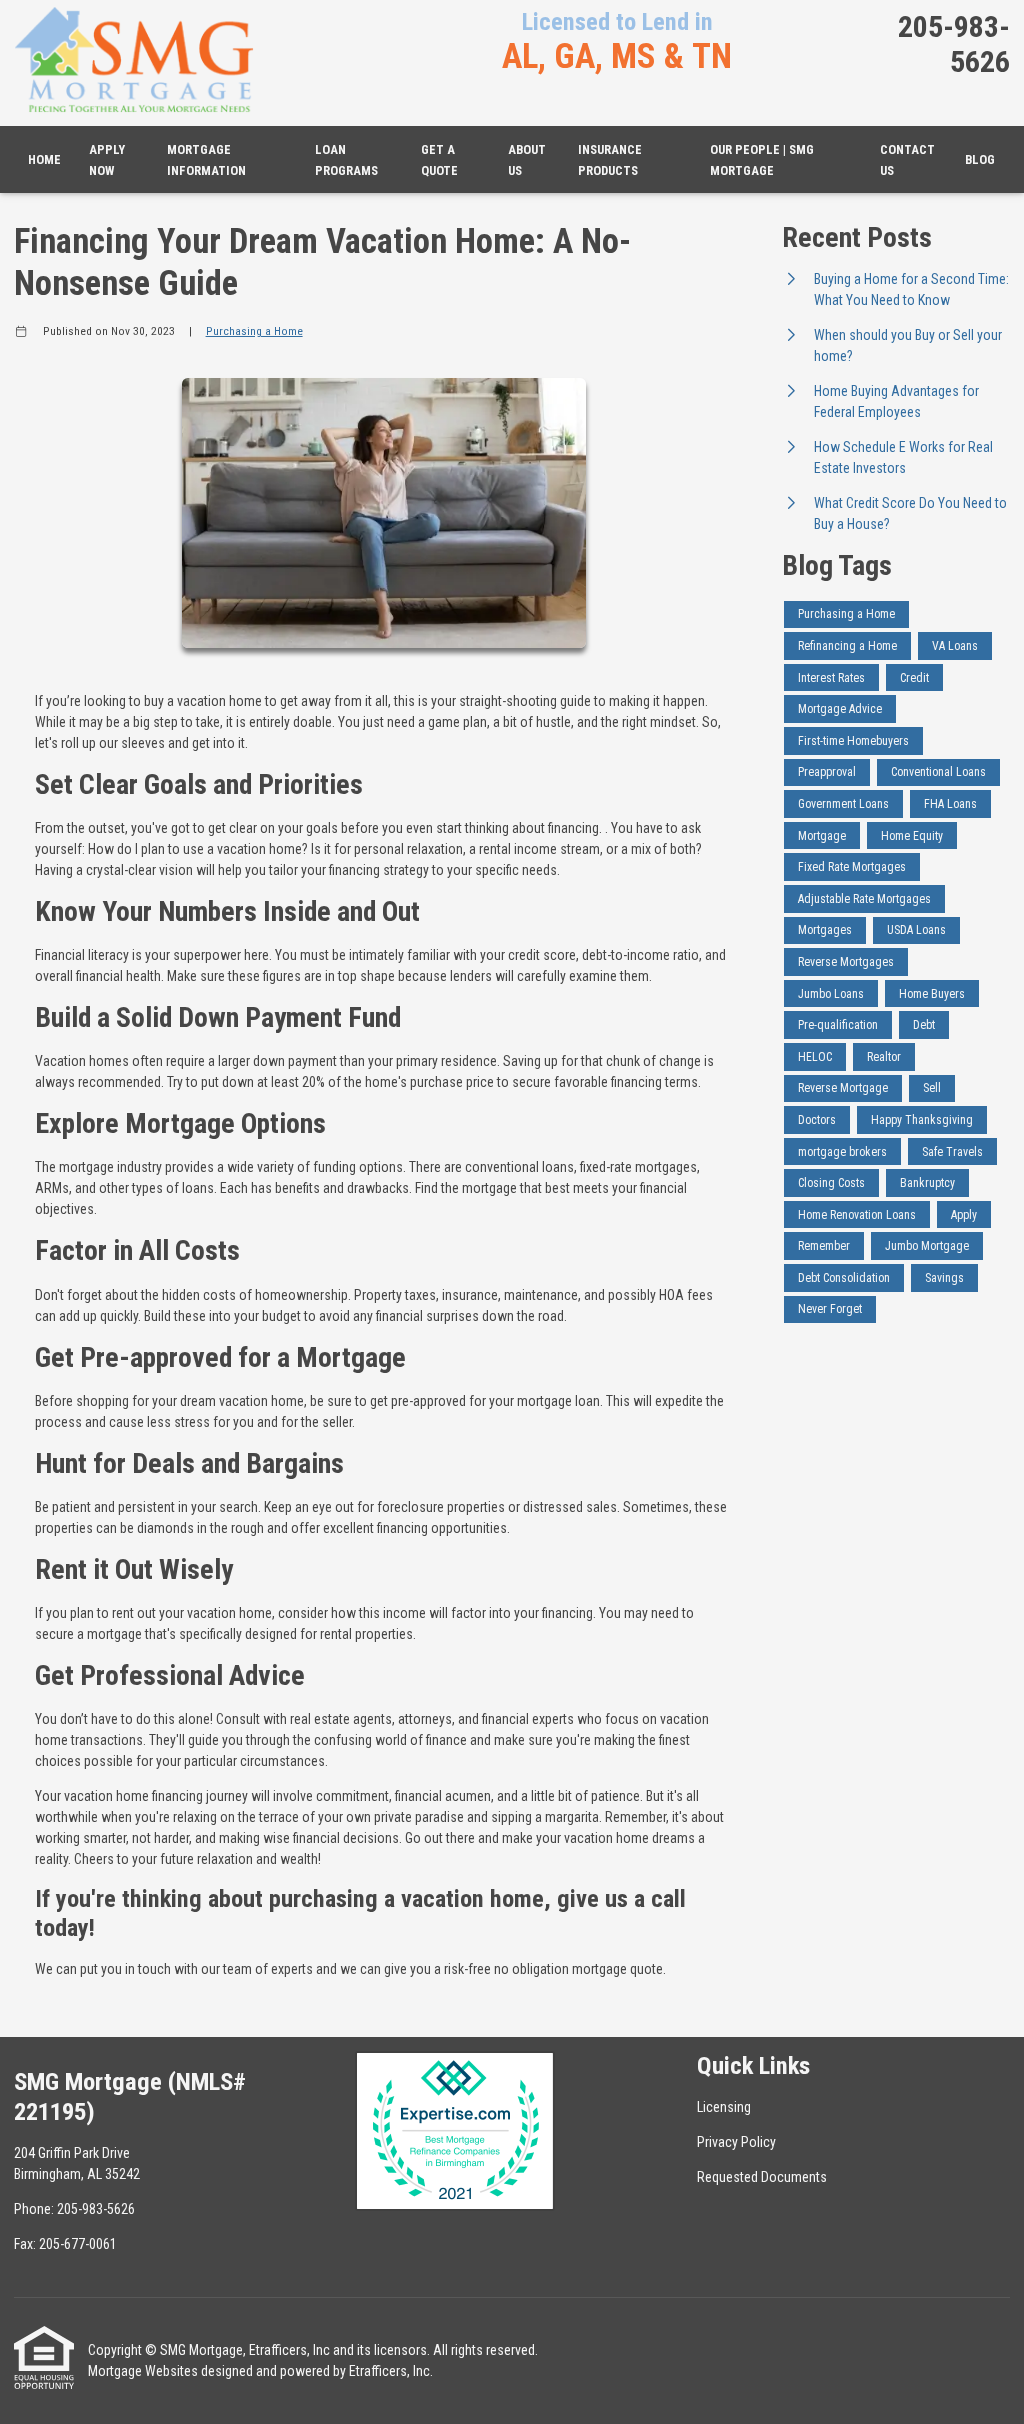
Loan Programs (346, 160)
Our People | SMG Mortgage (762, 160)
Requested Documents (762, 2177)
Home (44, 159)
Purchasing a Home (254, 331)
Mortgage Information (206, 160)
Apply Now (107, 160)
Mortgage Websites (143, 2371)
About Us (527, 160)
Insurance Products (610, 160)
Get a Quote (439, 160)
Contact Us (907, 160)
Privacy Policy (736, 2142)
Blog (980, 159)
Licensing (724, 2107)
